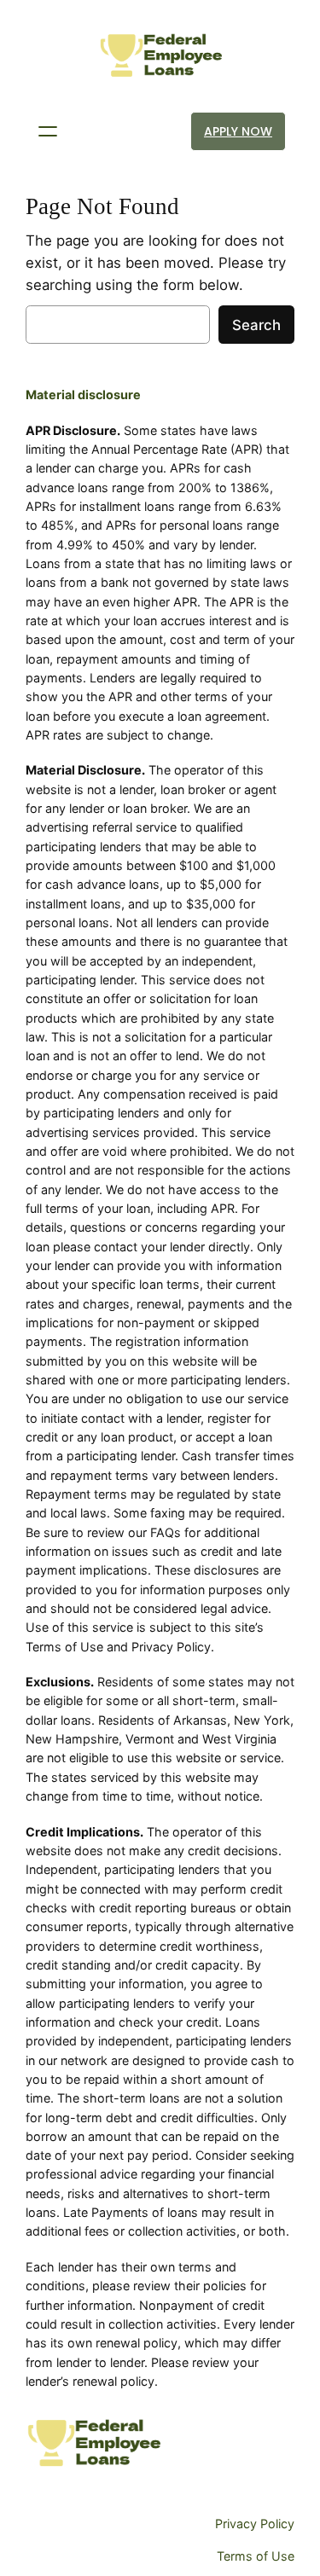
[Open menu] (48, 131)
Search (256, 325)
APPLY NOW (238, 131)
